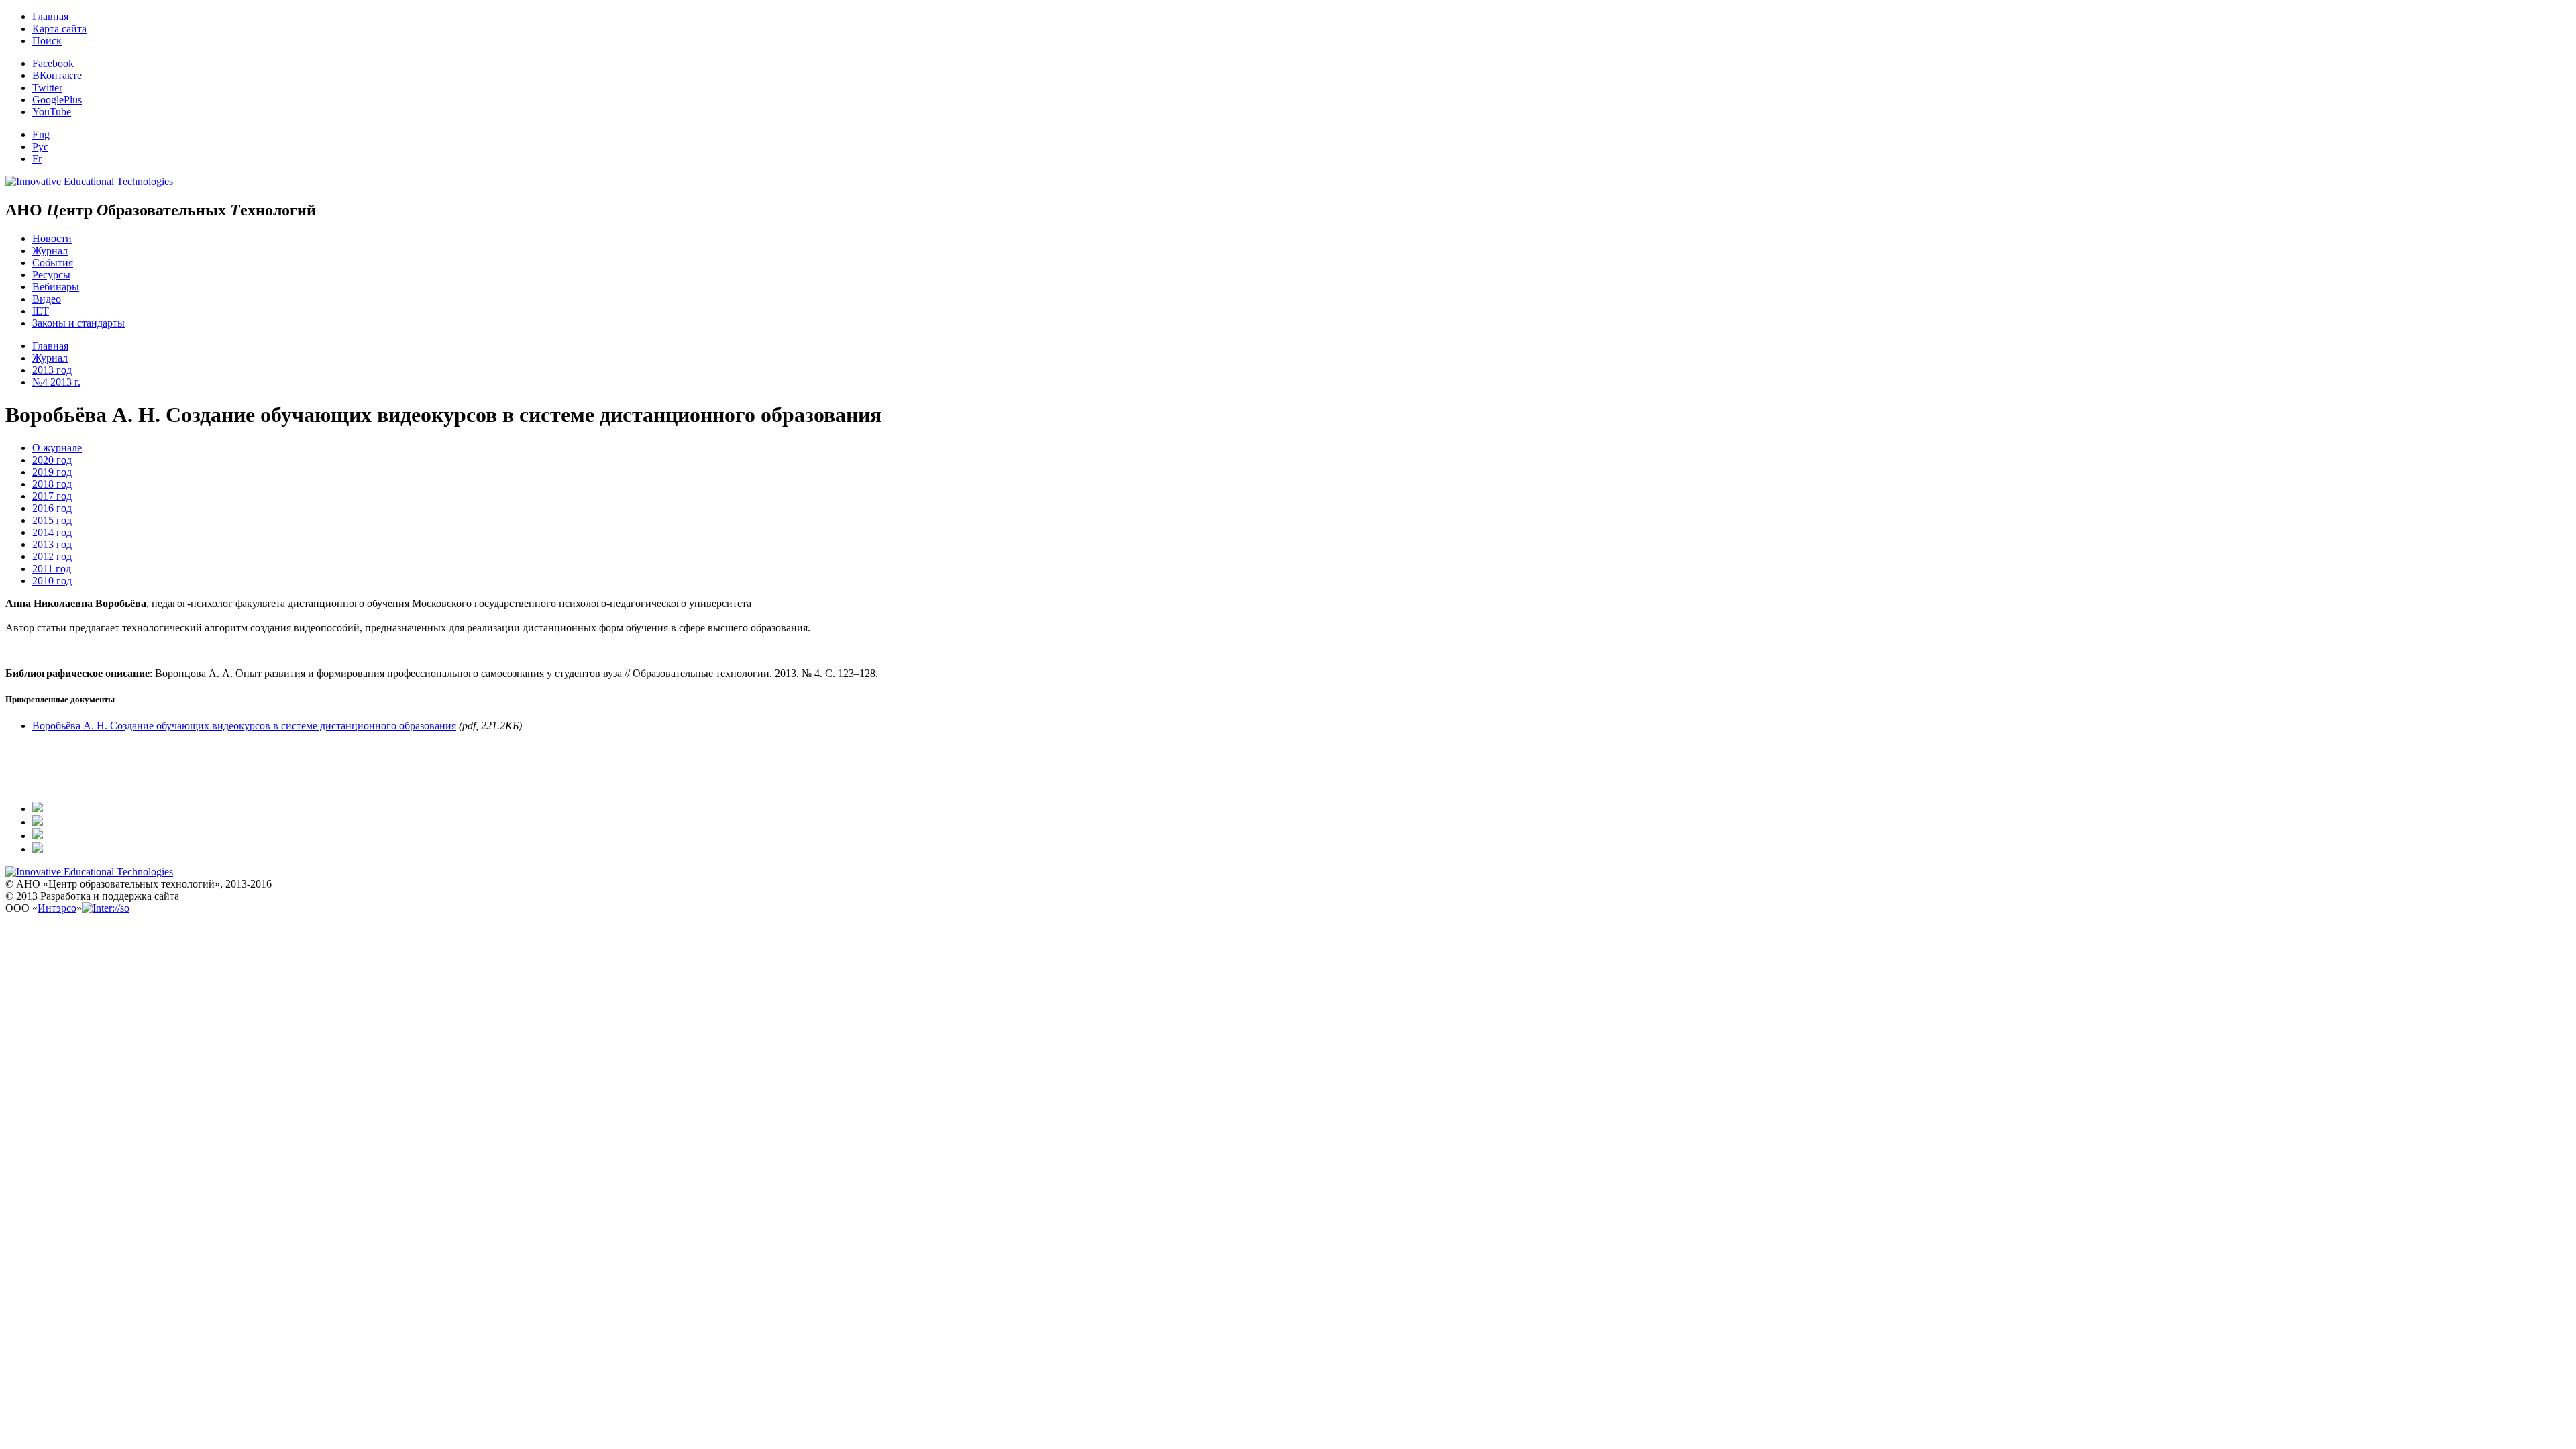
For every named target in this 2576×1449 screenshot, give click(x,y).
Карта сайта (59, 29)
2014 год (52, 532)
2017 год (52, 496)
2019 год (52, 472)
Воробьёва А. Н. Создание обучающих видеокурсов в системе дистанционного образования (244, 726)
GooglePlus (57, 100)
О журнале (57, 448)
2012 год (52, 556)
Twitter (47, 88)
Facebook (53, 63)
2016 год (52, 508)
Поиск (47, 41)
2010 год (52, 581)
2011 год (52, 569)
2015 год (52, 520)
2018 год (52, 484)
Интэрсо (57, 908)
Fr (37, 159)
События (53, 263)
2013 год (52, 370)
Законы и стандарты (78, 323)
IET (41, 311)
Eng (41, 135)
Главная (50, 16)
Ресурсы (51, 275)
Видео (47, 299)
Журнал (50, 251)
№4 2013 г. (56, 382)
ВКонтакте (57, 75)
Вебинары (56, 287)
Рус (40, 147)
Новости (52, 238)
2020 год (52, 460)
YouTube (52, 112)
